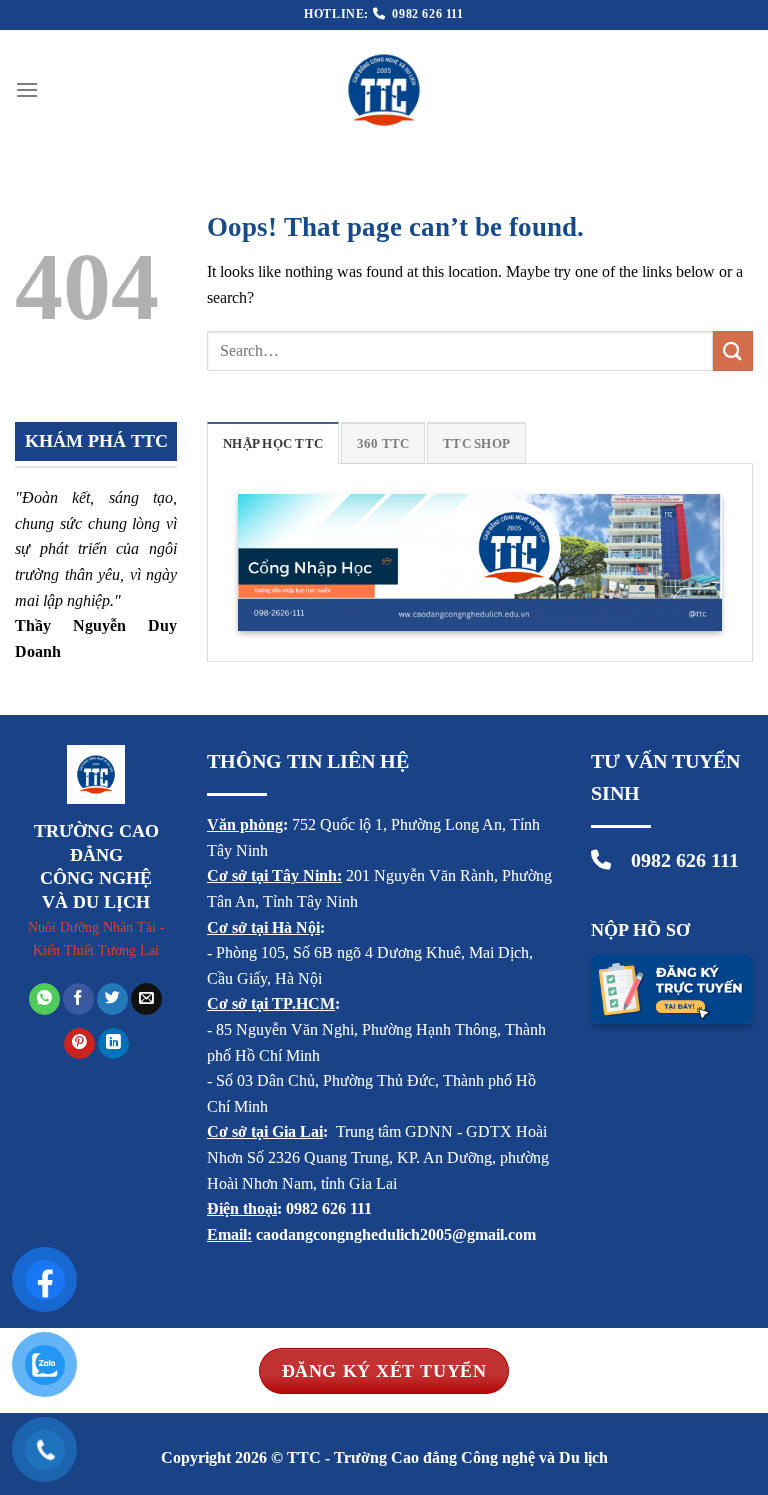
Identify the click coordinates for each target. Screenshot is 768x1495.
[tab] (273, 443)
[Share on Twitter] (112, 999)
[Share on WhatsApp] (44, 999)
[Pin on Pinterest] (79, 1044)
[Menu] (27, 89)
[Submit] (733, 350)
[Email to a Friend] (146, 999)
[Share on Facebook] (78, 999)
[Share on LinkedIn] (113, 1044)
